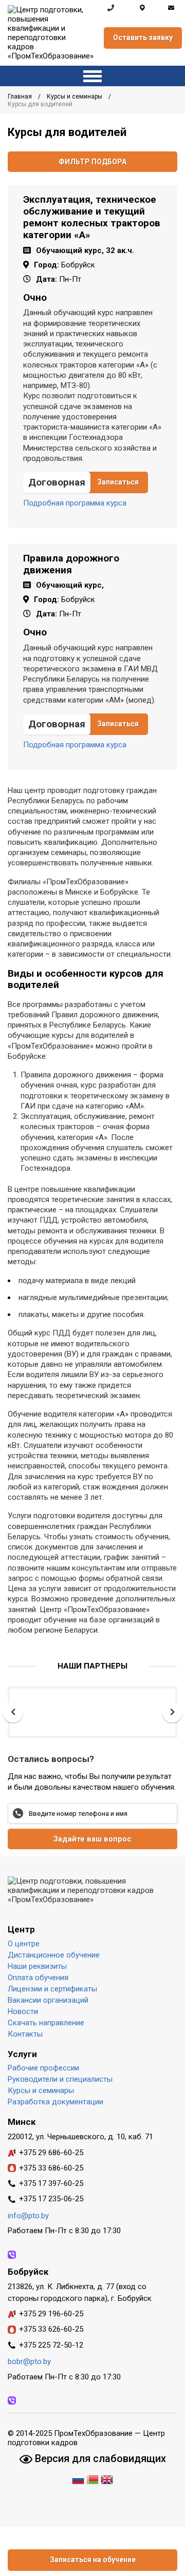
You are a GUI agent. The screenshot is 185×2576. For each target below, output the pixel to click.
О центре (24, 1944)
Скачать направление (46, 2023)
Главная (21, 96)
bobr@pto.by (29, 2361)
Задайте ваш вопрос (92, 1839)
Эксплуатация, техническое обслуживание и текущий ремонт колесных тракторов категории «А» (92, 217)
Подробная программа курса (75, 503)
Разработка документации (55, 2102)
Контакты (25, 2034)
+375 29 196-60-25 (51, 2314)
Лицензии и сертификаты (52, 1989)
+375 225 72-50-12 (51, 2345)
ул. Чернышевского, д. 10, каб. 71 (143, 8)
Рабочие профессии (43, 2068)
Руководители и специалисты (60, 2079)
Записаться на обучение (93, 2560)
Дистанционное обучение (54, 1955)
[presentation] (13, 1712)
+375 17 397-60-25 (51, 2183)
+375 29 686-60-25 (51, 2153)
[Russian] (79, 2478)
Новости (23, 2011)
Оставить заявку (143, 37)
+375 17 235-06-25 (51, 2199)
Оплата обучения (38, 1978)
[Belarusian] (92, 2478)
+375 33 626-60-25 (51, 2329)
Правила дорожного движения (71, 564)
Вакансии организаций (48, 2000)
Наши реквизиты (37, 1966)
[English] (107, 2478)
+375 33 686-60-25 (51, 2168)
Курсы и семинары (75, 96)
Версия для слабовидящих (99, 2458)
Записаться (118, 482)
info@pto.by (171, 8)
